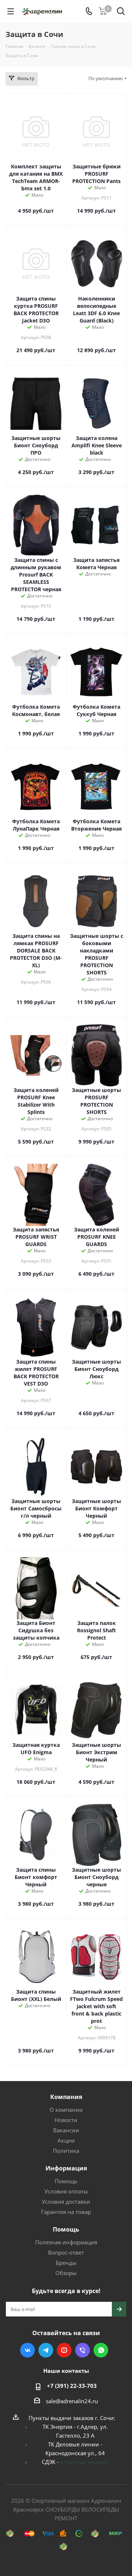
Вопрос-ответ (66, 2252)
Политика (66, 2151)
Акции (66, 2140)
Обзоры (66, 2273)
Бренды (66, 2263)
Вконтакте (27, 2350)
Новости (66, 2120)
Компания (66, 2097)
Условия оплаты (66, 2191)
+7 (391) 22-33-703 (72, 2386)
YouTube (64, 2350)
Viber (82, 2350)
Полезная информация (66, 2242)
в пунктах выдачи (84, 2462)
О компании (66, 2110)
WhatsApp (101, 2350)
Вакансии (66, 2130)
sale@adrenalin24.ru (72, 2401)
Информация (66, 2168)
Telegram (46, 2350)
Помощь (66, 2181)
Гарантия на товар (66, 2212)
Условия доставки (66, 2202)
